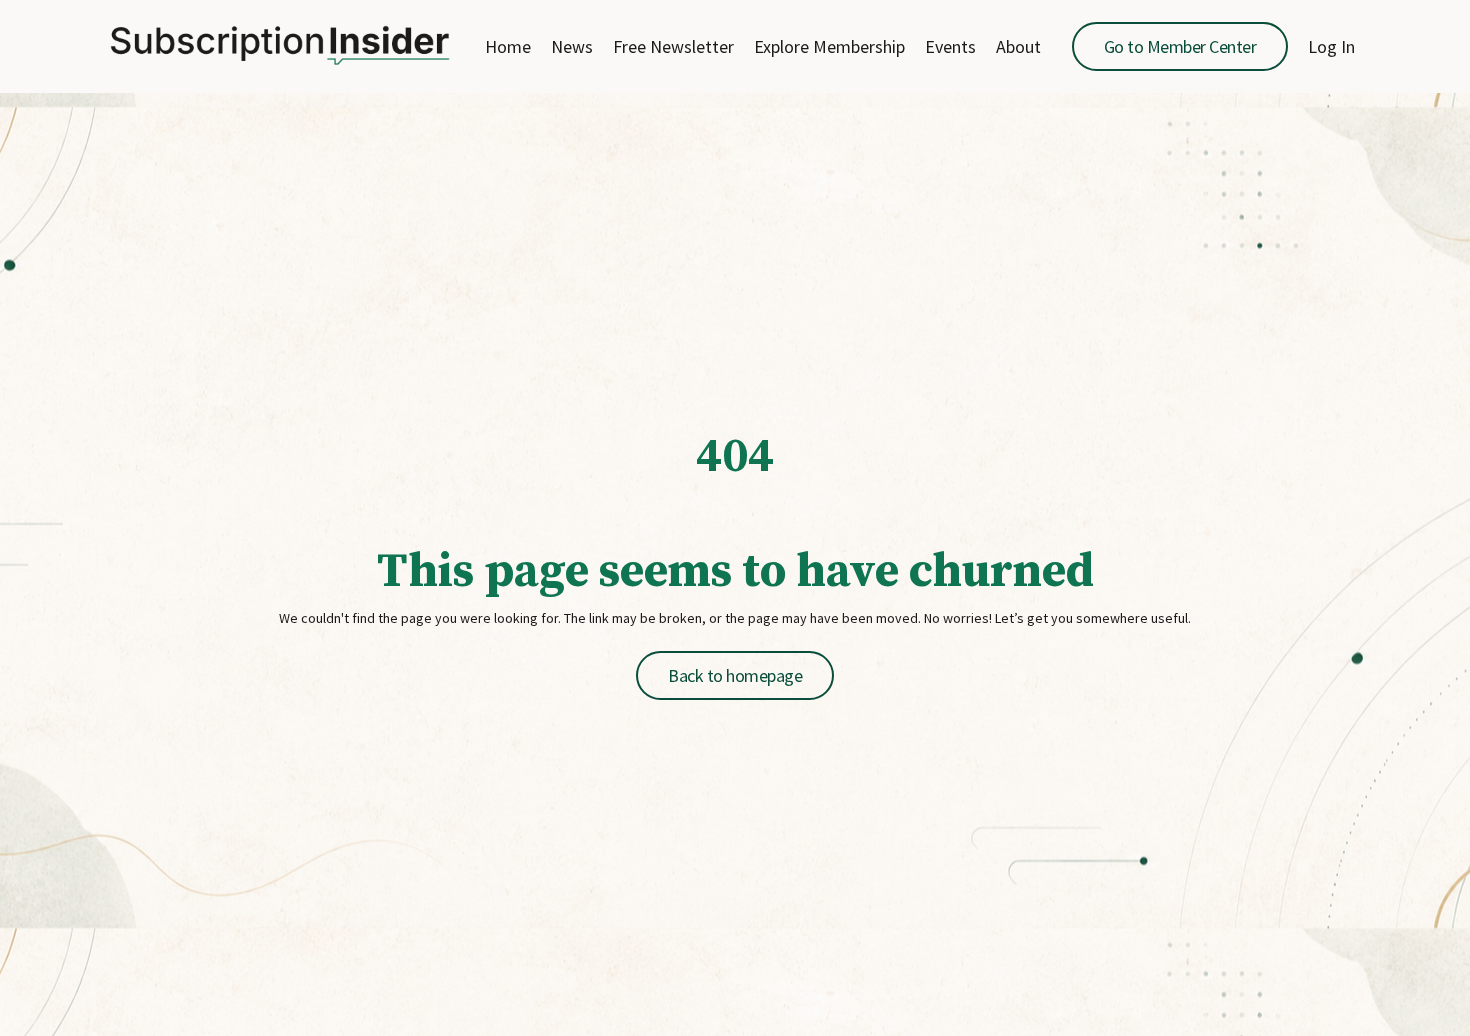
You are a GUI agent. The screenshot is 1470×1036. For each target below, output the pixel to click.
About (1018, 47)
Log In (1331, 46)
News (572, 47)
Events (950, 47)
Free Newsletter (673, 47)
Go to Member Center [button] (1180, 46)
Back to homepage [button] (735, 675)
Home (508, 47)
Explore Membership (829, 47)
